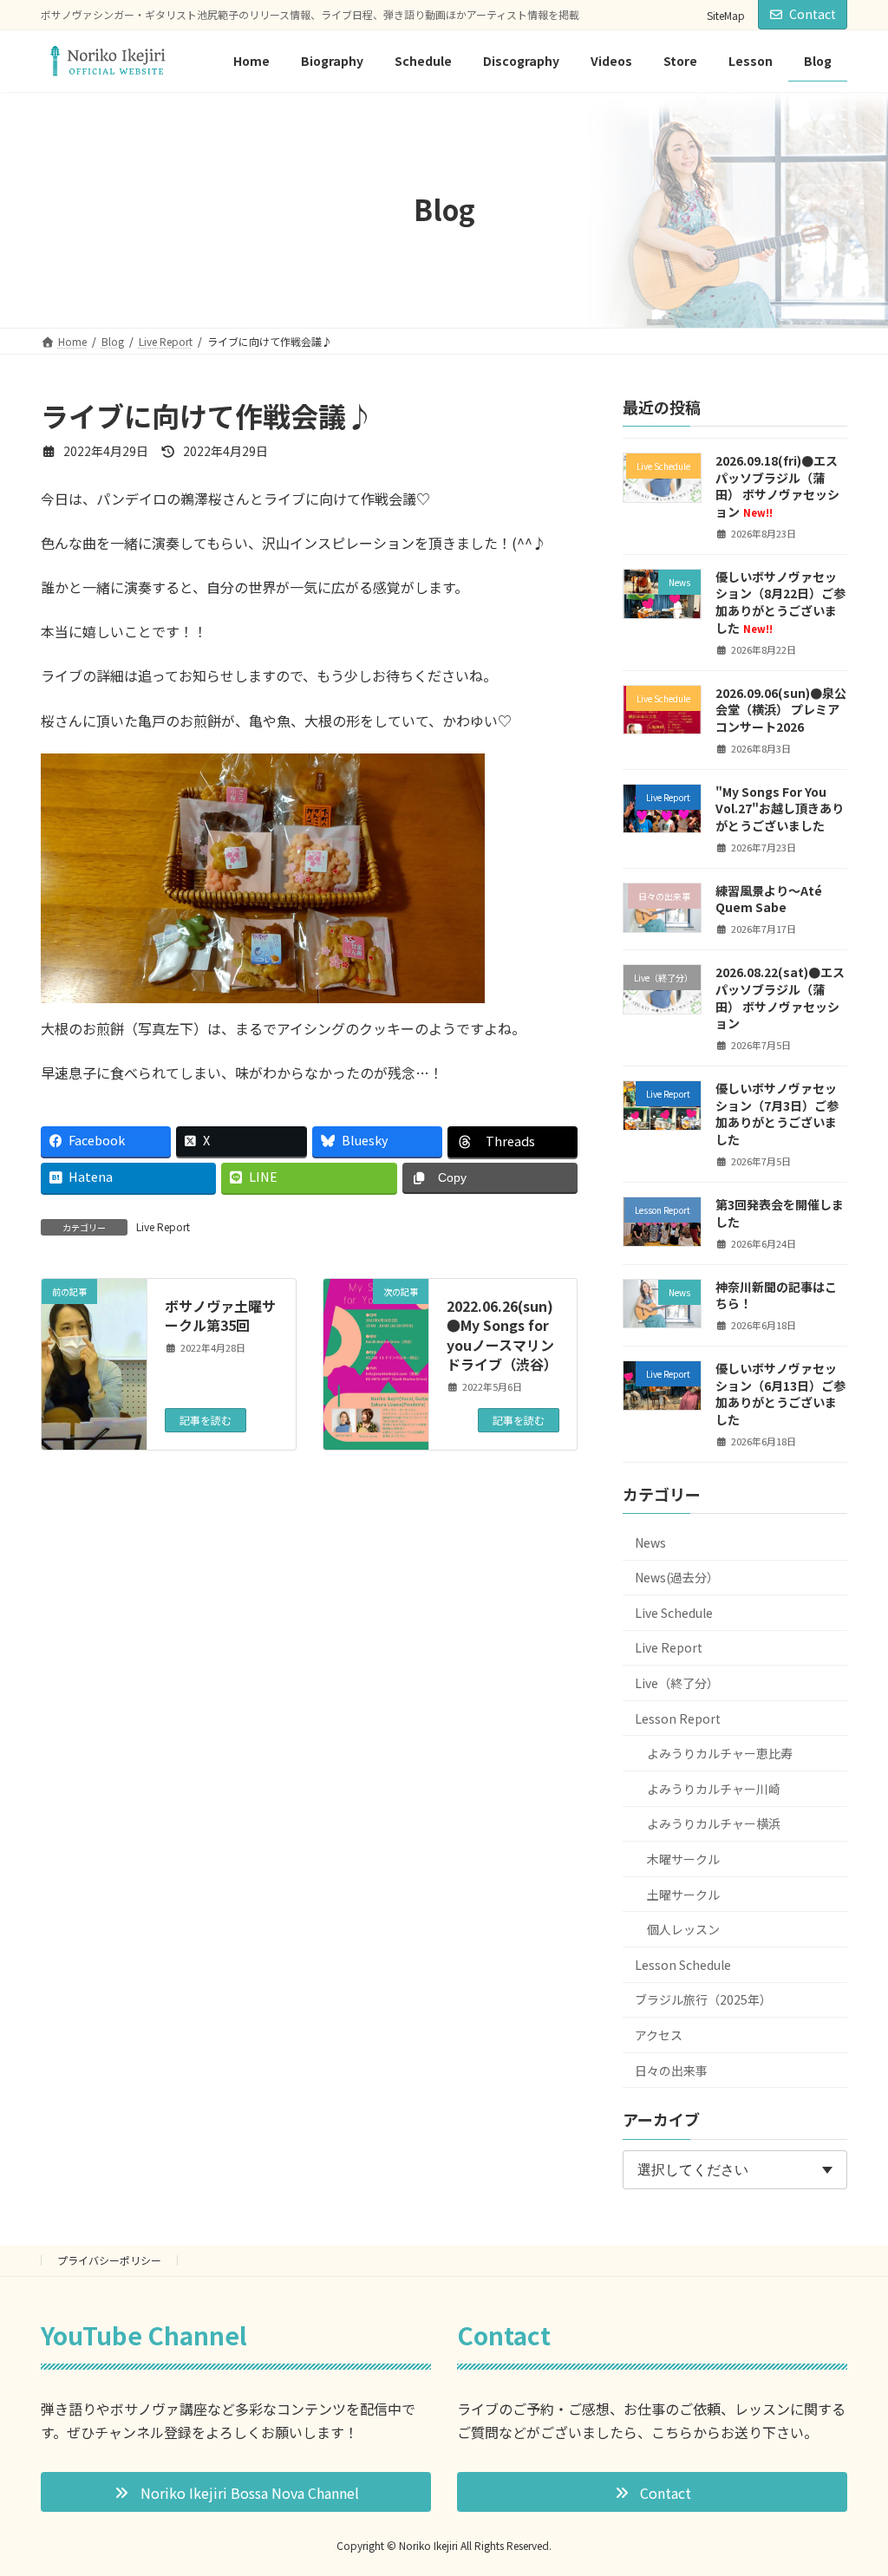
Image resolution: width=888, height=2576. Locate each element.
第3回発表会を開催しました (780, 1213)
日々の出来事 (671, 2070)
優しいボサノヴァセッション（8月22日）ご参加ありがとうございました (780, 602)
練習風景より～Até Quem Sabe (769, 899)
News (650, 1542)
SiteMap (726, 15)
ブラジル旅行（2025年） (703, 1999)
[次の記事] (376, 1403)
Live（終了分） (677, 1683)
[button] (236, 2492)
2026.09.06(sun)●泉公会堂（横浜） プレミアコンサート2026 (781, 709)
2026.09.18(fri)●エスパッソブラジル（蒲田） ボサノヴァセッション (777, 486)
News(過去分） (677, 1577)
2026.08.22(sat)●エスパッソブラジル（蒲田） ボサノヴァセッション (780, 998)
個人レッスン (683, 1929)
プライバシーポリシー (109, 2260)
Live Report (163, 1226)
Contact (813, 14)
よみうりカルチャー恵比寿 (720, 1753)
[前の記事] (94, 1337)
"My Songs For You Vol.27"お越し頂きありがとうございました (780, 809)
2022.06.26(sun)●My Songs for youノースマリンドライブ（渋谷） (502, 1335)
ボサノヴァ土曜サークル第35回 (220, 1315)
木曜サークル (683, 1859)
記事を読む (206, 1420)
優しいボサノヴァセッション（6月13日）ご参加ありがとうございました (780, 1394)
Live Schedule (674, 1613)
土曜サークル (683, 1894)
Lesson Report (678, 1718)
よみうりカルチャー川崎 (714, 1789)
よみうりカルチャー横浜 (714, 1823)
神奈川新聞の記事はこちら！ (776, 1295)
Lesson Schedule (683, 1965)
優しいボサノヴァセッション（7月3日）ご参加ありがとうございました (777, 1114)
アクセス (659, 2035)
